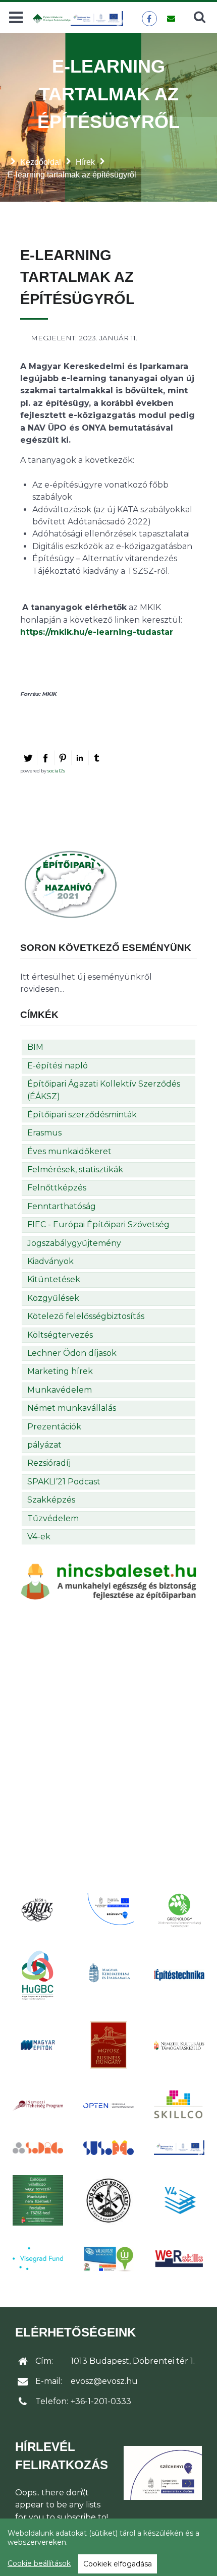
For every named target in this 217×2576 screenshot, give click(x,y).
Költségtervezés (60, 1335)
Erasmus (44, 1133)
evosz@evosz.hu (104, 2381)
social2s (56, 771)
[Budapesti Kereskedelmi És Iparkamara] (38, 1910)
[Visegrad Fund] (38, 2259)
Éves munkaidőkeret (69, 1151)
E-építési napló (58, 1066)
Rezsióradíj (49, 1463)
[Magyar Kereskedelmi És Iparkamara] (108, 1974)
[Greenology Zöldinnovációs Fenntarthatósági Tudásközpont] (179, 1910)
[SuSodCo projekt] (108, 2148)
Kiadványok (50, 1261)
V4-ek (39, 1537)
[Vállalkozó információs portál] (108, 2259)
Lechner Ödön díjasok (72, 1353)
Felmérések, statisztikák (75, 1170)
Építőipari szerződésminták (82, 1115)
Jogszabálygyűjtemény (74, 1243)
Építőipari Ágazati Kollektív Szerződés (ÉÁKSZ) (104, 1090)
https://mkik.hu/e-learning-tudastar (97, 632)
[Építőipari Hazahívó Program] (71, 884)
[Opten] (108, 2105)
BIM (35, 1047)
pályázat (44, 1445)
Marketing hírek (60, 1371)
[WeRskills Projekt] (179, 2259)
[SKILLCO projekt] (179, 2105)
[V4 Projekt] (179, 2200)
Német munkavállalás (72, 1408)
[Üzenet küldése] (171, 19)
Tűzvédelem (53, 1518)
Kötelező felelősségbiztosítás (86, 1316)
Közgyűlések (53, 1298)
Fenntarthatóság (62, 1206)
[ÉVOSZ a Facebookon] (149, 19)
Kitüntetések (54, 1279)
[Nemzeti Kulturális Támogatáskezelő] (179, 2045)
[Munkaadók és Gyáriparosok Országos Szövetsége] (108, 2045)
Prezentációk (54, 1427)
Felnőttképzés (57, 1188)
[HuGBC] (38, 1974)
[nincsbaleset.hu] (108, 1581)
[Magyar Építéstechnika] (179, 1975)
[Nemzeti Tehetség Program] (38, 2105)
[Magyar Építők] (38, 2045)
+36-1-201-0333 (101, 2401)
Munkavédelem (60, 1390)
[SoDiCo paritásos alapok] (38, 2147)
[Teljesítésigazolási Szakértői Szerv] (38, 2200)
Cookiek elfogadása (118, 2564)
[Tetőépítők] (108, 2200)
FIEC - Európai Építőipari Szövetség (98, 1224)
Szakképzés (51, 1500)
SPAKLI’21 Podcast (64, 1482)
